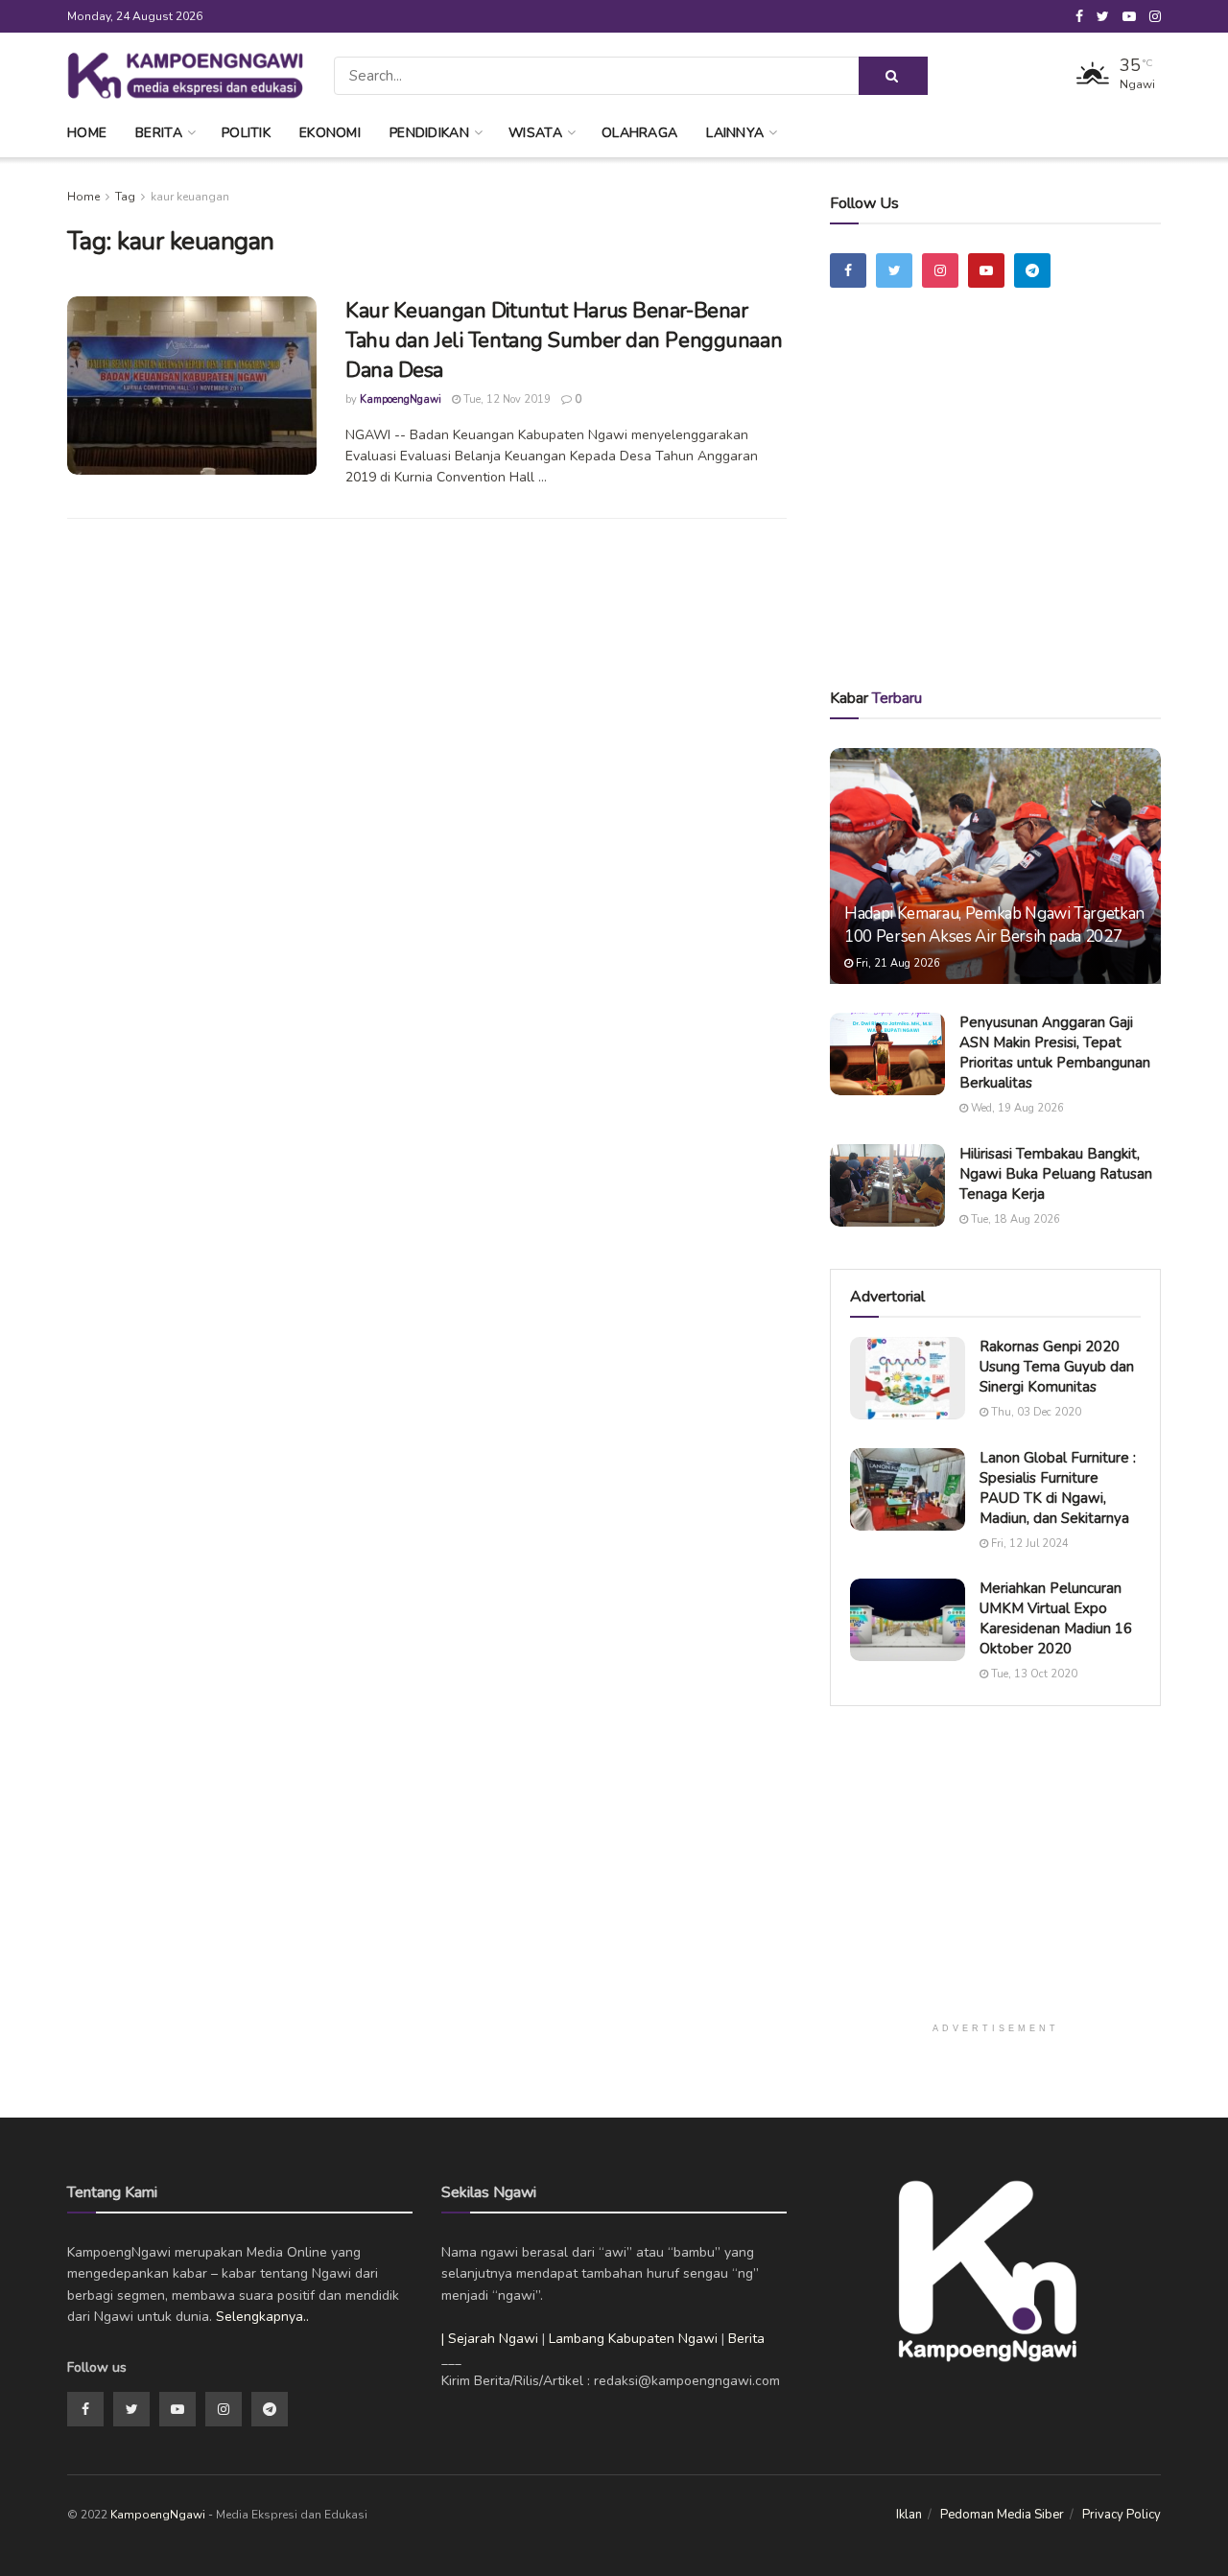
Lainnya (735, 133)
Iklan (909, 2515)
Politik (246, 133)
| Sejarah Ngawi (490, 2339)
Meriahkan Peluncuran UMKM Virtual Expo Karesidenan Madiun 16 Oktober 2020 (1056, 1618)
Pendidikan (429, 133)
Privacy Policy (1122, 2515)
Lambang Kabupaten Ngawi (633, 2339)
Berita (159, 133)
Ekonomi (330, 133)
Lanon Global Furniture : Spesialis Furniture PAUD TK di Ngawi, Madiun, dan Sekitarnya (1058, 1488)
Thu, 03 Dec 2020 (1035, 1412)
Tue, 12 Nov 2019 (506, 399)
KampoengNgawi (401, 399)
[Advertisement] (996, 515)
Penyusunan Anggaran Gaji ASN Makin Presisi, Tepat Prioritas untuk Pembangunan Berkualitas (1055, 1053)
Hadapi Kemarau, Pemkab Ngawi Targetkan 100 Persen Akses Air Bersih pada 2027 (994, 925)
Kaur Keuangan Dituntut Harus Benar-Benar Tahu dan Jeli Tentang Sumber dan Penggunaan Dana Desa (564, 340)
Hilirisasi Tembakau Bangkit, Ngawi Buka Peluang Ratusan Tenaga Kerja (1056, 1174)
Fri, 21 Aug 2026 (897, 963)
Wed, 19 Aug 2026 (1016, 1108)
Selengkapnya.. (262, 2317)
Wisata (535, 133)
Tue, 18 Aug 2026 (1014, 1219)
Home (87, 133)
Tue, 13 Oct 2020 (1033, 1674)
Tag (125, 197)
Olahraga (639, 133)
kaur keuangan (190, 197)
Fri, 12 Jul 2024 (1028, 1544)
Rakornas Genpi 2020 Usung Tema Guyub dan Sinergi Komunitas (1057, 1367)
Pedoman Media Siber (1002, 2515)
